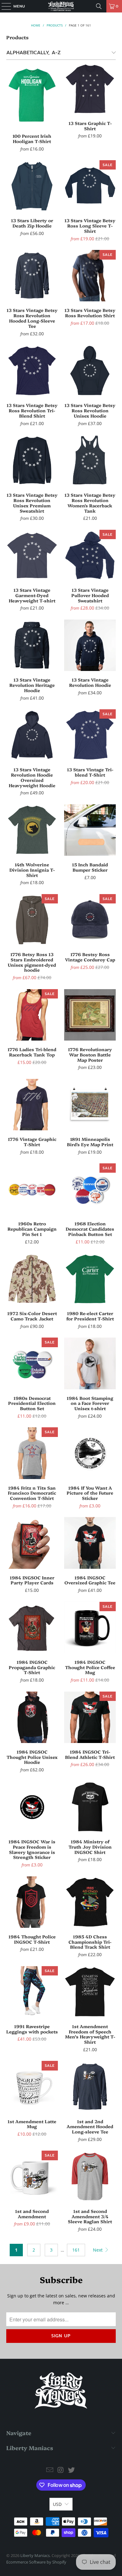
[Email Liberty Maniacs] (50, 2470)
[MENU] (3, 6)
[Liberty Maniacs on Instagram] (61, 2470)
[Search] (99, 6)
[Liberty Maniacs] (61, 6)
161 (76, 2250)
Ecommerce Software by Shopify (36, 2562)
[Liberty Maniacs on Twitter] (72, 2470)
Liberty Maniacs (35, 2555)
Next (98, 2250)
